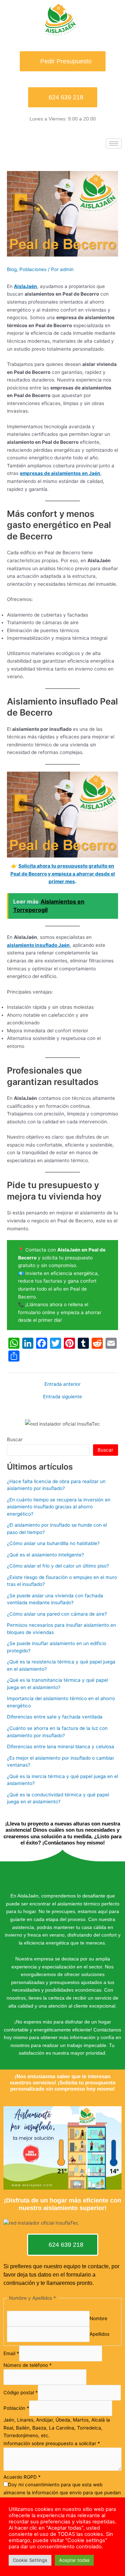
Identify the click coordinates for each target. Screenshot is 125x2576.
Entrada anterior (62, 1384)
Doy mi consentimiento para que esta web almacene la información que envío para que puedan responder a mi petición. (62, 2492)
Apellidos (99, 2334)
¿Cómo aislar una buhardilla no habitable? (53, 1543)
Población (16, 2408)
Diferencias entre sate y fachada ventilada (55, 1717)
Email (11, 2354)
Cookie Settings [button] (30, 2560)
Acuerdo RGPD (22, 2477)
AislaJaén (26, 286)
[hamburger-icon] (114, 143)
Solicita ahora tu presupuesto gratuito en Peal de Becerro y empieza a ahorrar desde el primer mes (63, 874)
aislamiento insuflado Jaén (38, 945)
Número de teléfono (28, 2365)
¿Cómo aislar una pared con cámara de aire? (57, 1614)
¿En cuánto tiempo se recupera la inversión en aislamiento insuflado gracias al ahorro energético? (59, 1507)
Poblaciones (33, 269)
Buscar (15, 1439)
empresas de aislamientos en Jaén (60, 473)
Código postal (21, 2393)
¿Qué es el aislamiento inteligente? (45, 1555)
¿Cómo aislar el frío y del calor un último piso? (58, 1566)
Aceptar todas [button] (74, 2560)
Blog (12, 269)
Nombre (98, 2318)
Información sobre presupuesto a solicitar (52, 2443)
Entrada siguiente (62, 1397)
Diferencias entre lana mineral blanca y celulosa (61, 1747)
